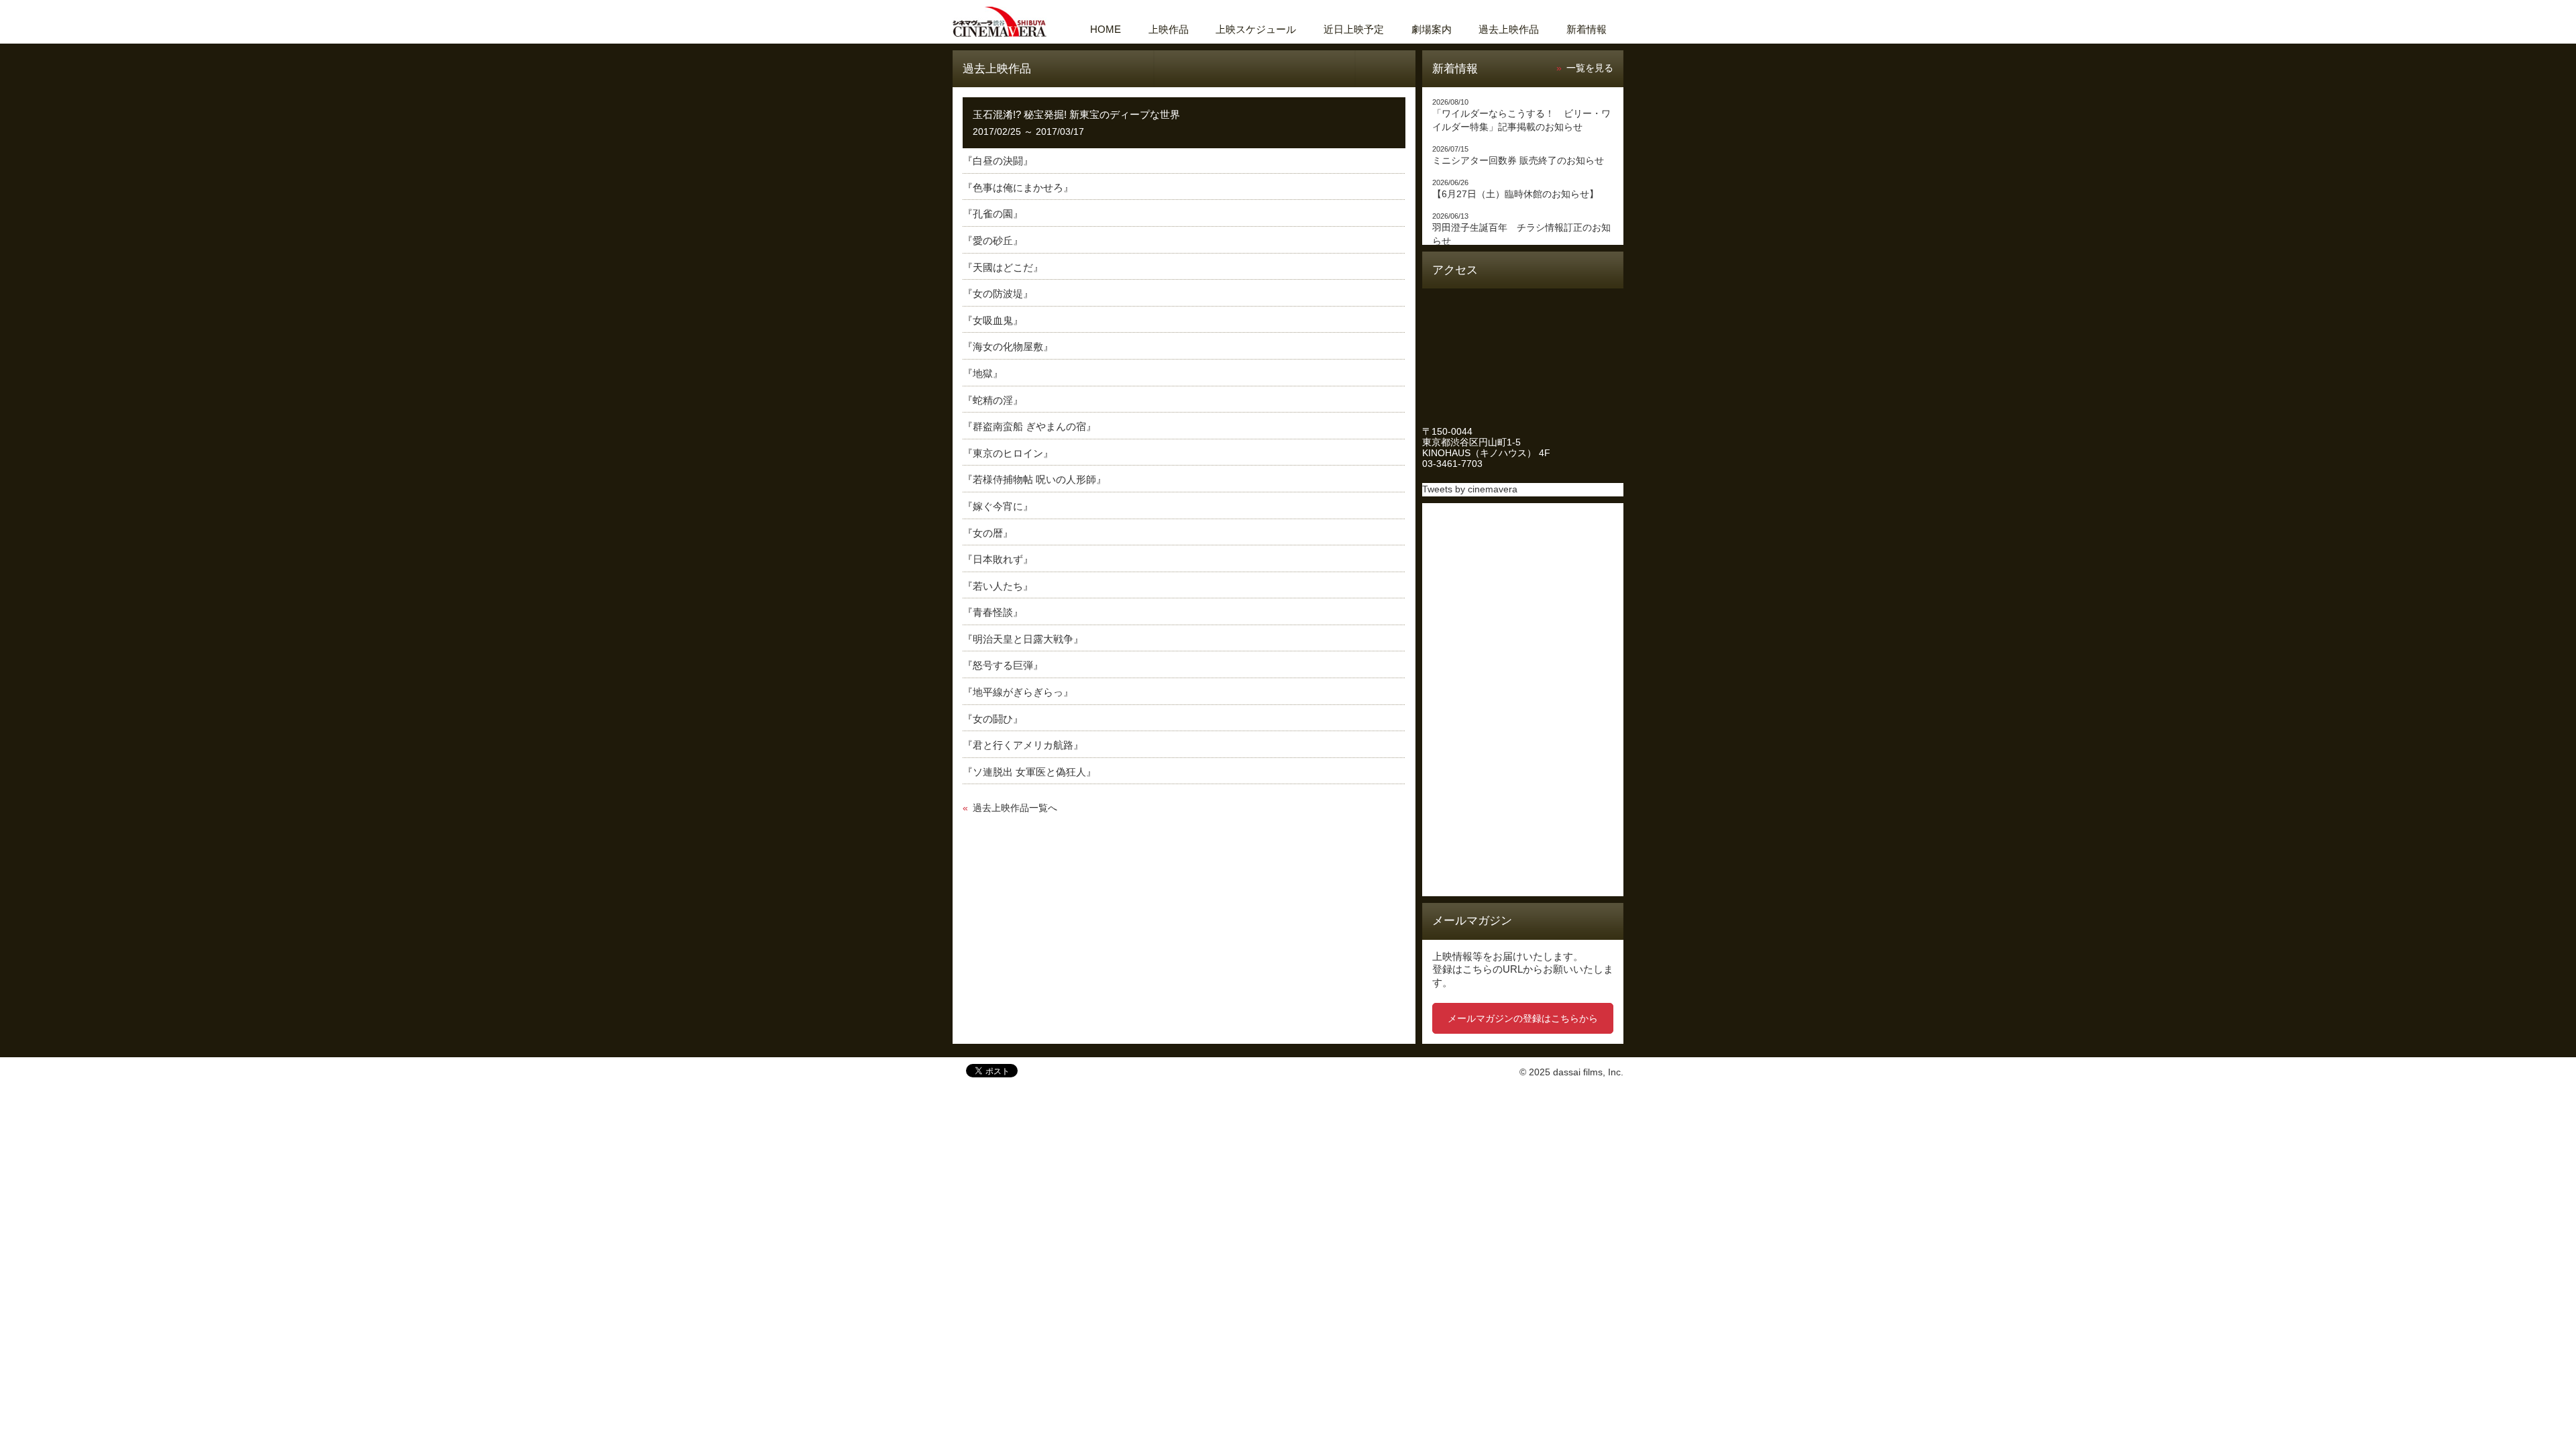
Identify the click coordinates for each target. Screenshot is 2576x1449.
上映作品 (1169, 29)
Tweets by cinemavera (1470, 489)
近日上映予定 (1354, 29)
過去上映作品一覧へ (1015, 808)
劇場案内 (1432, 29)
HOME (1106, 29)
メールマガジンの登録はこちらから (1523, 1018)
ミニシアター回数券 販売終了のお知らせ (1518, 161)
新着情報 (1587, 29)
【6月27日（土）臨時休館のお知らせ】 (1515, 194)
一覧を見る (1590, 68)
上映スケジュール (1256, 29)
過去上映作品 (1509, 29)
